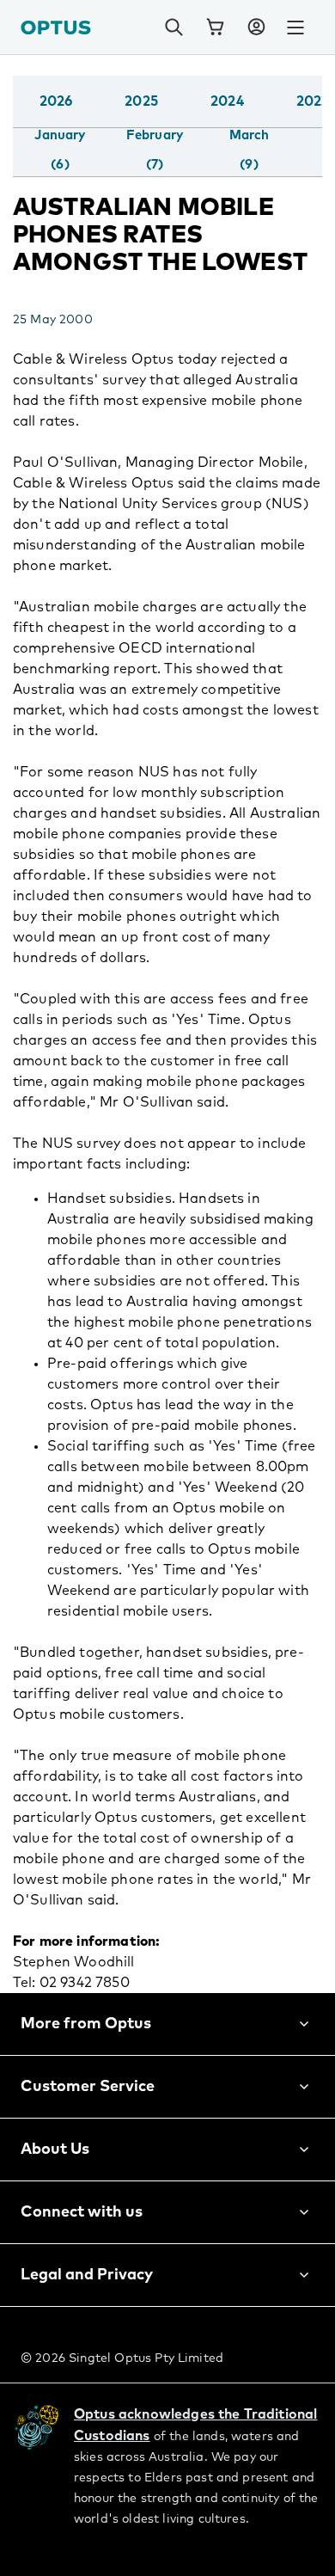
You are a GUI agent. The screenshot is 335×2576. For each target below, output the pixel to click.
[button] (256, 28)
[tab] (60, 150)
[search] (174, 28)
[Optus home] (56, 27)
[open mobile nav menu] (295, 28)
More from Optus (86, 2024)
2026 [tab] (56, 101)
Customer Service (88, 2087)
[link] (215, 28)
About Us (55, 2150)
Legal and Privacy (87, 2275)
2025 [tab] (141, 101)
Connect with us (82, 2212)
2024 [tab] (227, 101)
